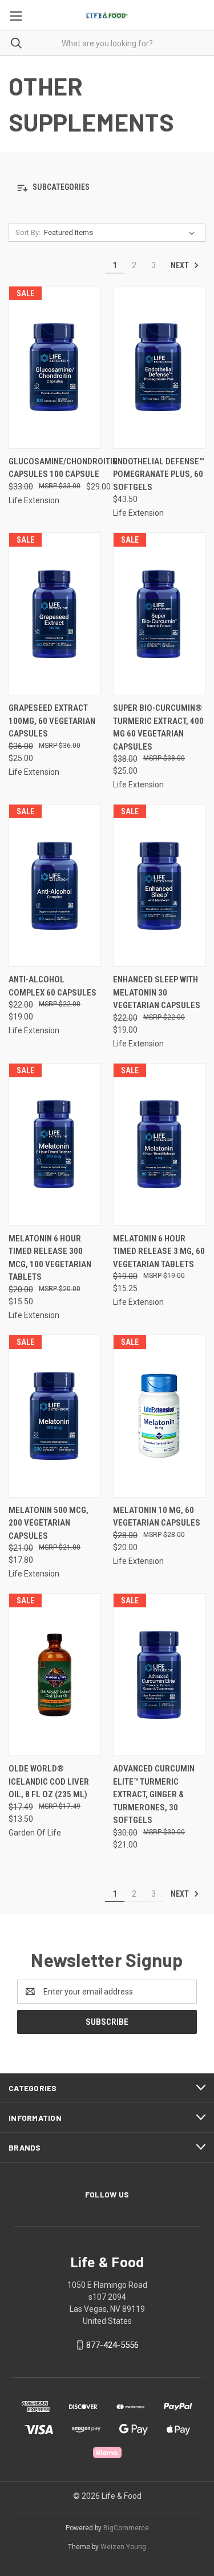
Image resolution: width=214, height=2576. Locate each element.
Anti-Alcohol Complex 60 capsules (53, 986)
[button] (107, 188)
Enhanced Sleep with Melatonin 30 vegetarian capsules (157, 992)
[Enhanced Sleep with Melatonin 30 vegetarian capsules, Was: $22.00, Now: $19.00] (159, 885)
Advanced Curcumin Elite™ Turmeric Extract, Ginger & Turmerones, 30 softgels (154, 1794)
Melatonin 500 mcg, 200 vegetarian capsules (49, 1523)
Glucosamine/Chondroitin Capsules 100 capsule (63, 468)
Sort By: (28, 232)
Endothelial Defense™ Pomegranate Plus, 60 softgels (158, 474)
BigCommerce (126, 2528)
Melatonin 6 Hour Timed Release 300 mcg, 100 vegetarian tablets (50, 1258)
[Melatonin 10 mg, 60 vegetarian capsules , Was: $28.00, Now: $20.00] (159, 1416)
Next (181, 265)
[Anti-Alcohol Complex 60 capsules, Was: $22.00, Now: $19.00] (55, 885)
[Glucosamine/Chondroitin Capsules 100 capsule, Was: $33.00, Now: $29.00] (55, 367)
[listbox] (122, 233)
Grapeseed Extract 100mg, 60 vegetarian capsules (52, 721)
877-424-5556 (112, 2345)
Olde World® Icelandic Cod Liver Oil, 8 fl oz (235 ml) (49, 1781)
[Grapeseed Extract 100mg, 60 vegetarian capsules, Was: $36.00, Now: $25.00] (55, 614)
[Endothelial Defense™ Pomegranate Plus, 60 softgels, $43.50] (159, 367)
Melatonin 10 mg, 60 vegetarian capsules (157, 1517)
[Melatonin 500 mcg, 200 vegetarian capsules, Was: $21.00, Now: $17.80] (55, 1416)
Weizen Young (123, 2547)
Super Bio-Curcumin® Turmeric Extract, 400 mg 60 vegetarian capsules (158, 727)
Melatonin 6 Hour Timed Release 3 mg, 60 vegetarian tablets (159, 1251)
